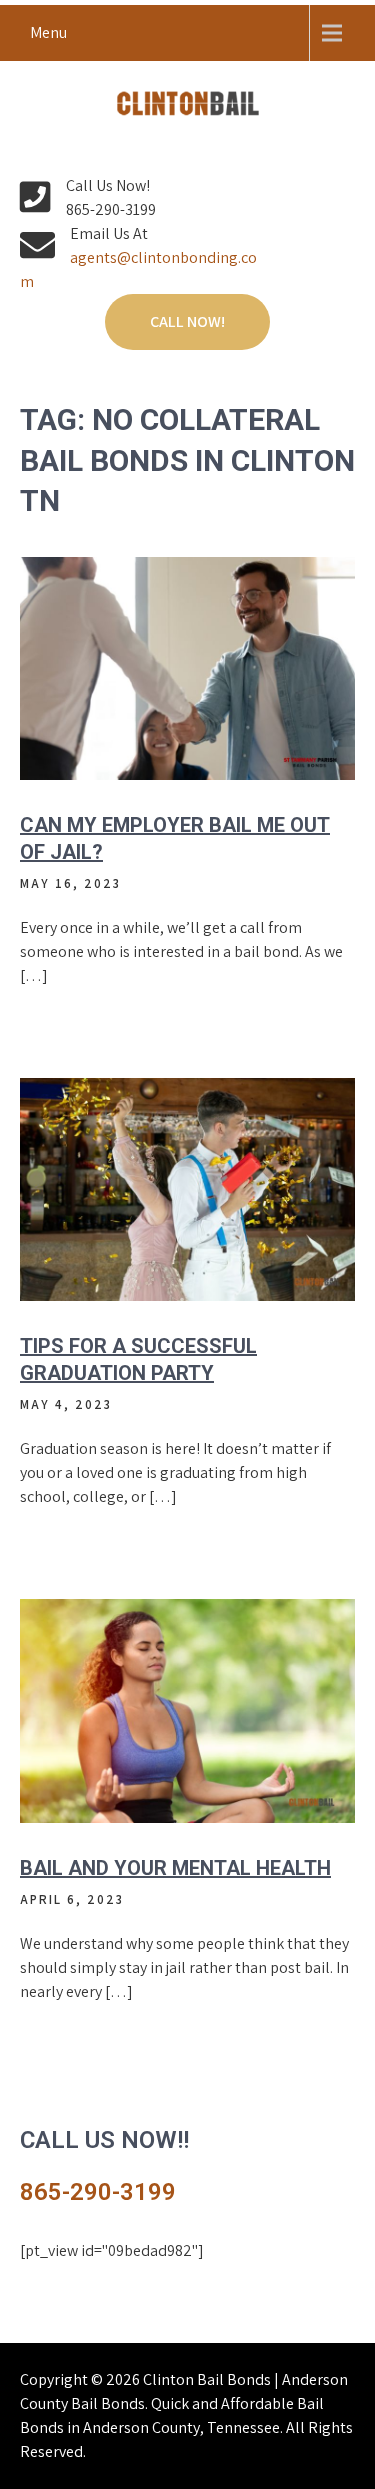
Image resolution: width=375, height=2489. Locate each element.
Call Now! (187, 321)
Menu (48, 32)
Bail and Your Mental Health (175, 1868)
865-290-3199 (98, 2192)
